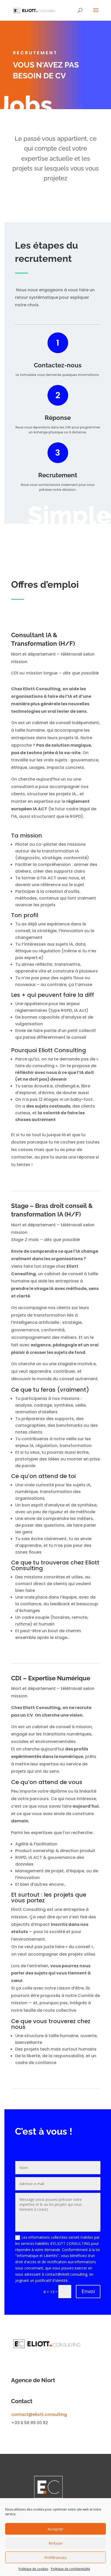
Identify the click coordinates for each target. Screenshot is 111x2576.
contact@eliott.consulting (39, 2414)
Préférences (55, 2557)
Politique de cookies (33, 2569)
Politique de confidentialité (70, 2569)
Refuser (56, 2543)
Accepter (55, 2529)
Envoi (88, 2291)
